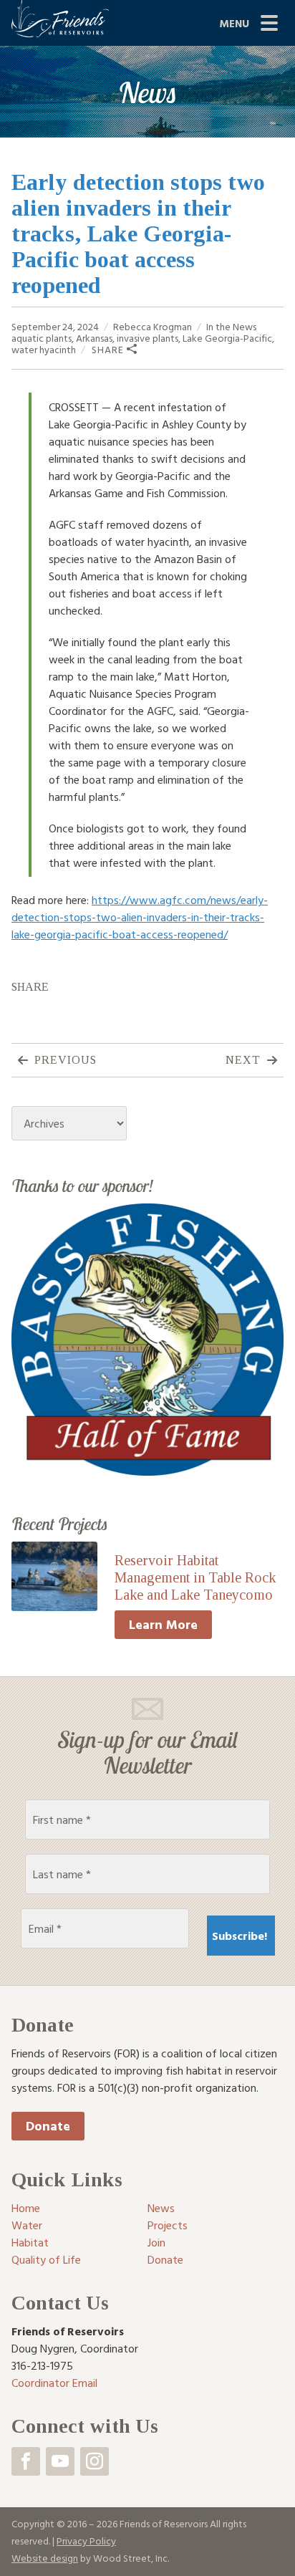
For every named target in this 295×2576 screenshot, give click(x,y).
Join (156, 2242)
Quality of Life (46, 2259)
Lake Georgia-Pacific (227, 338)
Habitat (30, 2242)
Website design (45, 2558)
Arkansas (94, 338)
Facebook (26, 2461)
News (161, 2208)
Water (27, 2225)
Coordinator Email (54, 2383)
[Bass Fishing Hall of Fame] (147, 1338)
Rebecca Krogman (153, 326)
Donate (48, 2126)
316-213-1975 (42, 2365)
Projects (168, 2225)
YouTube (60, 2461)
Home (26, 2208)
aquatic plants (42, 338)
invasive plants (147, 338)
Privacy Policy (86, 2541)
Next (243, 1060)
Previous (66, 1060)
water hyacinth (44, 349)
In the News (231, 326)
